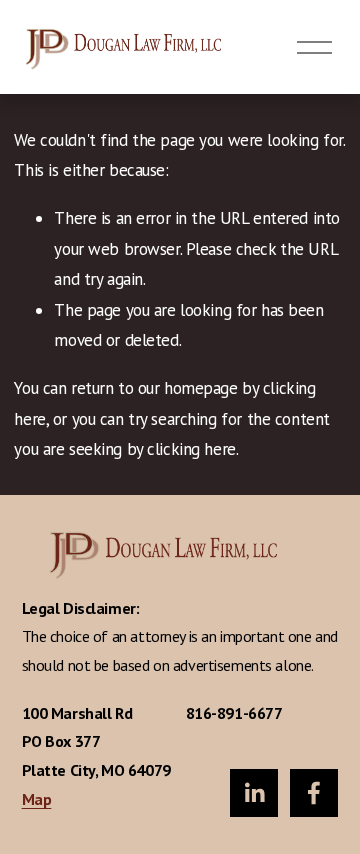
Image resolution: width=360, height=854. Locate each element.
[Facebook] (314, 793)
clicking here (191, 449)
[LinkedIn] (254, 793)
